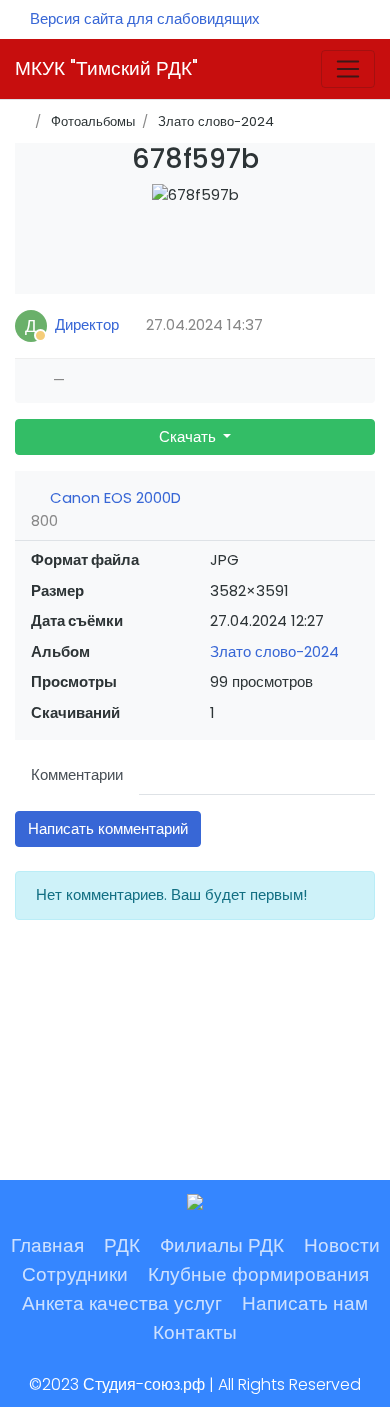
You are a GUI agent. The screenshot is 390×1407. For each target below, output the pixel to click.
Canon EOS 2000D (113, 497)
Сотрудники (75, 1274)
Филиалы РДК (222, 1245)
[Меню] (348, 69)
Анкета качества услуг (122, 1303)
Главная (47, 1245)
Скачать (189, 436)
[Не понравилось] (80, 380)
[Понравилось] (38, 380)
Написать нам (305, 1303)
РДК (122, 1245)
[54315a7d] (195, 221)
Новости (342, 1245)
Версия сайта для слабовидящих (145, 18)
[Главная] (21, 121)
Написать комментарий (108, 828)
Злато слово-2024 (274, 651)
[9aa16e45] (195, 250)
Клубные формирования (258, 1274)
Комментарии (77, 774)
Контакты (195, 1332)
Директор (87, 324)
